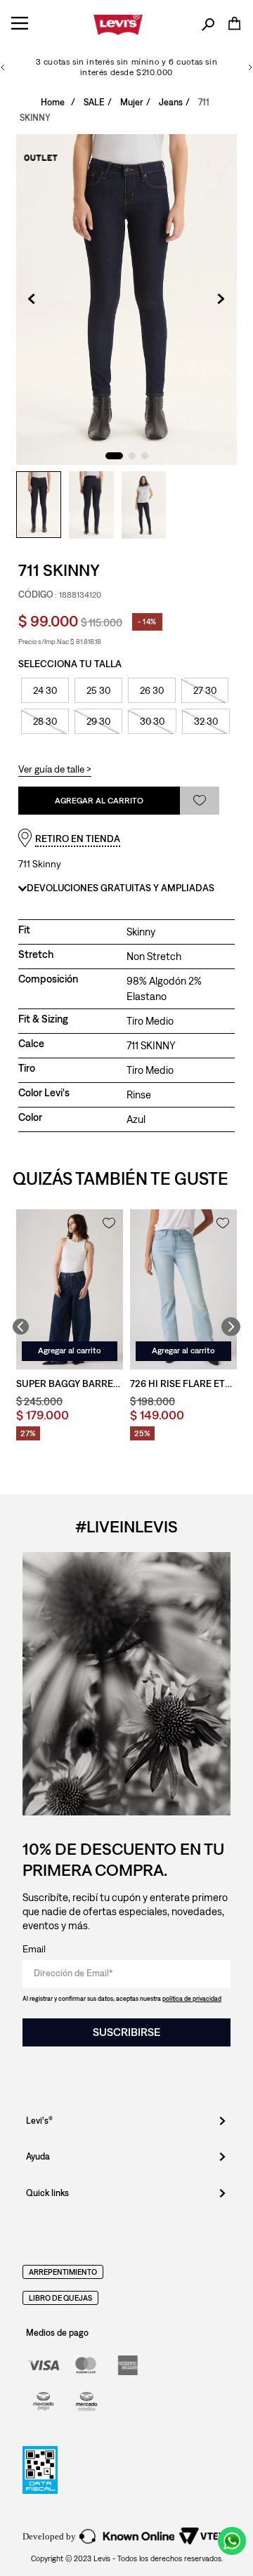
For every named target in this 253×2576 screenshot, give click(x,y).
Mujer (132, 102)
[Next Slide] (250, 67)
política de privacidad (192, 1998)
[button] (208, 25)
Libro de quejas (60, 2298)
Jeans (171, 102)
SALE (94, 102)
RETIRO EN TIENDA (78, 839)
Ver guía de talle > (55, 769)
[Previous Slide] (3, 67)
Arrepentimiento (63, 2272)
